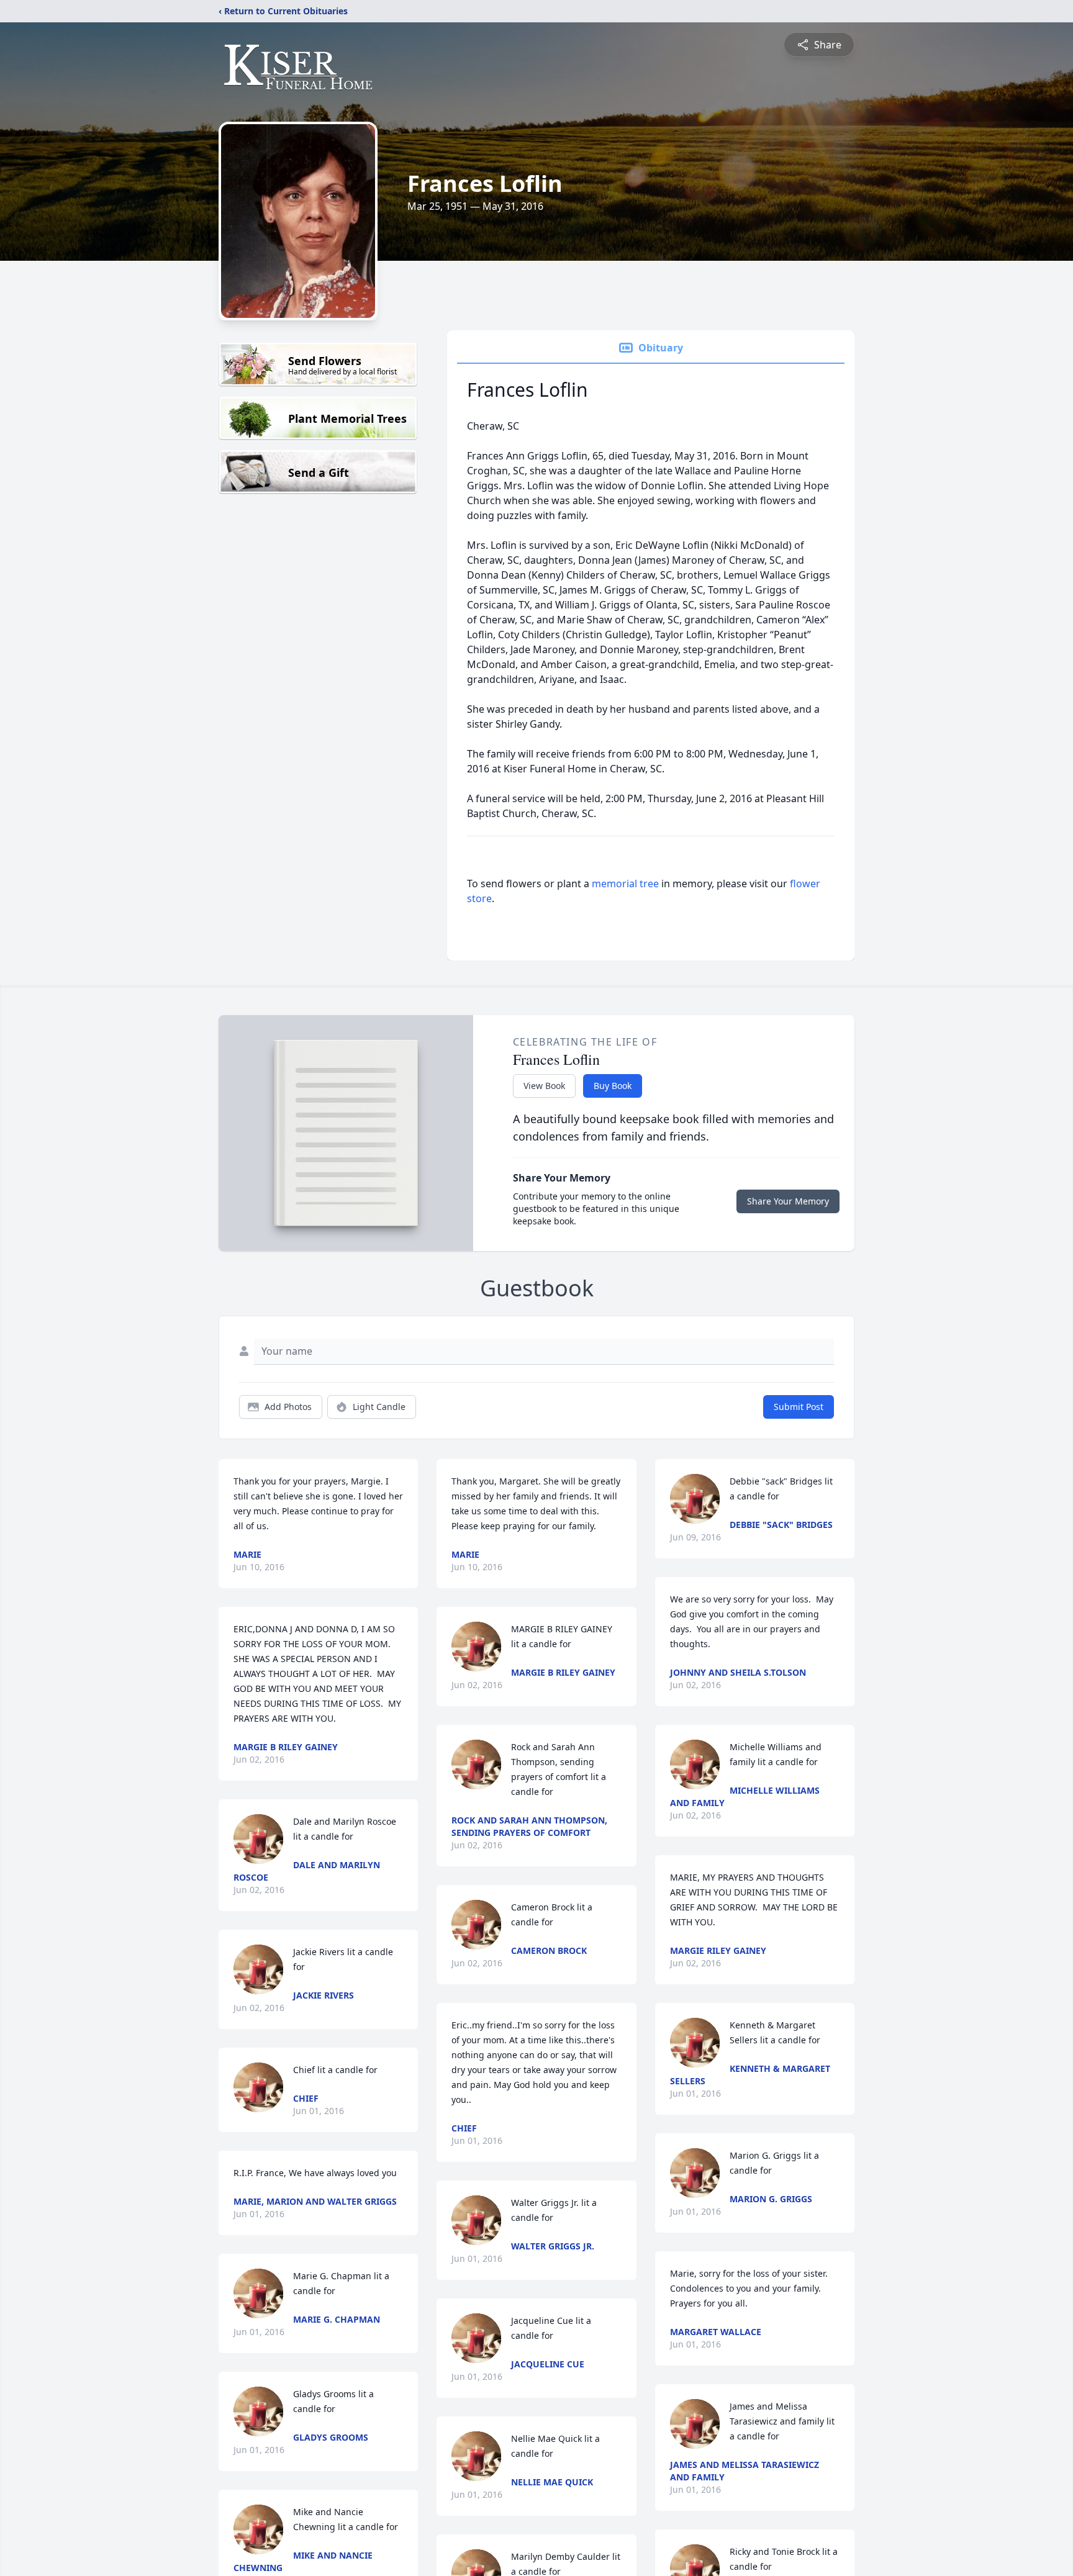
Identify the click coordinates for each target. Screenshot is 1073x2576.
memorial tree (625, 884)
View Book (544, 1086)
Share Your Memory (788, 1201)
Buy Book (613, 1086)
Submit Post (799, 1407)
